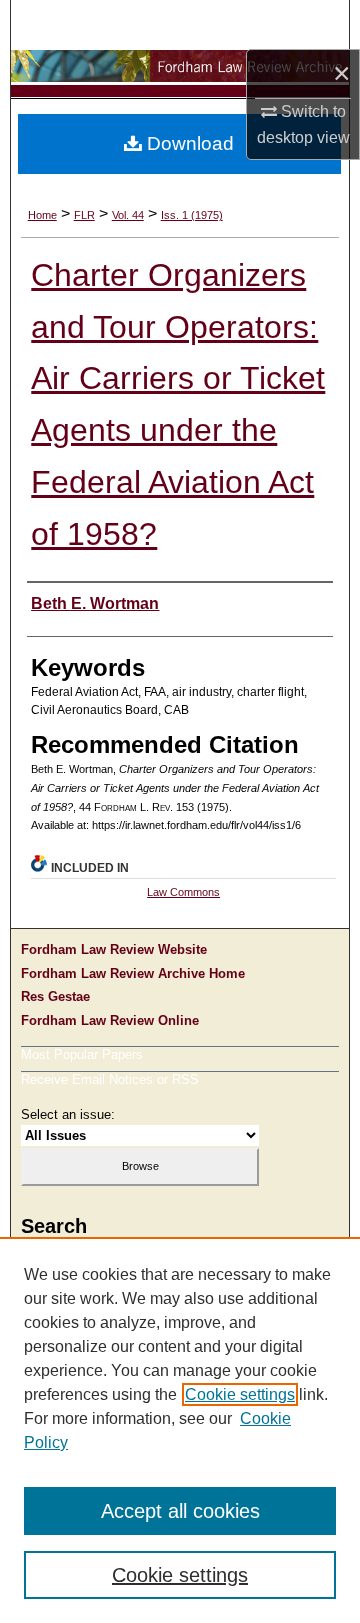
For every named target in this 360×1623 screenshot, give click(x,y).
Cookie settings (240, 1394)
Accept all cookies (180, 1511)
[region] (180, 1430)
